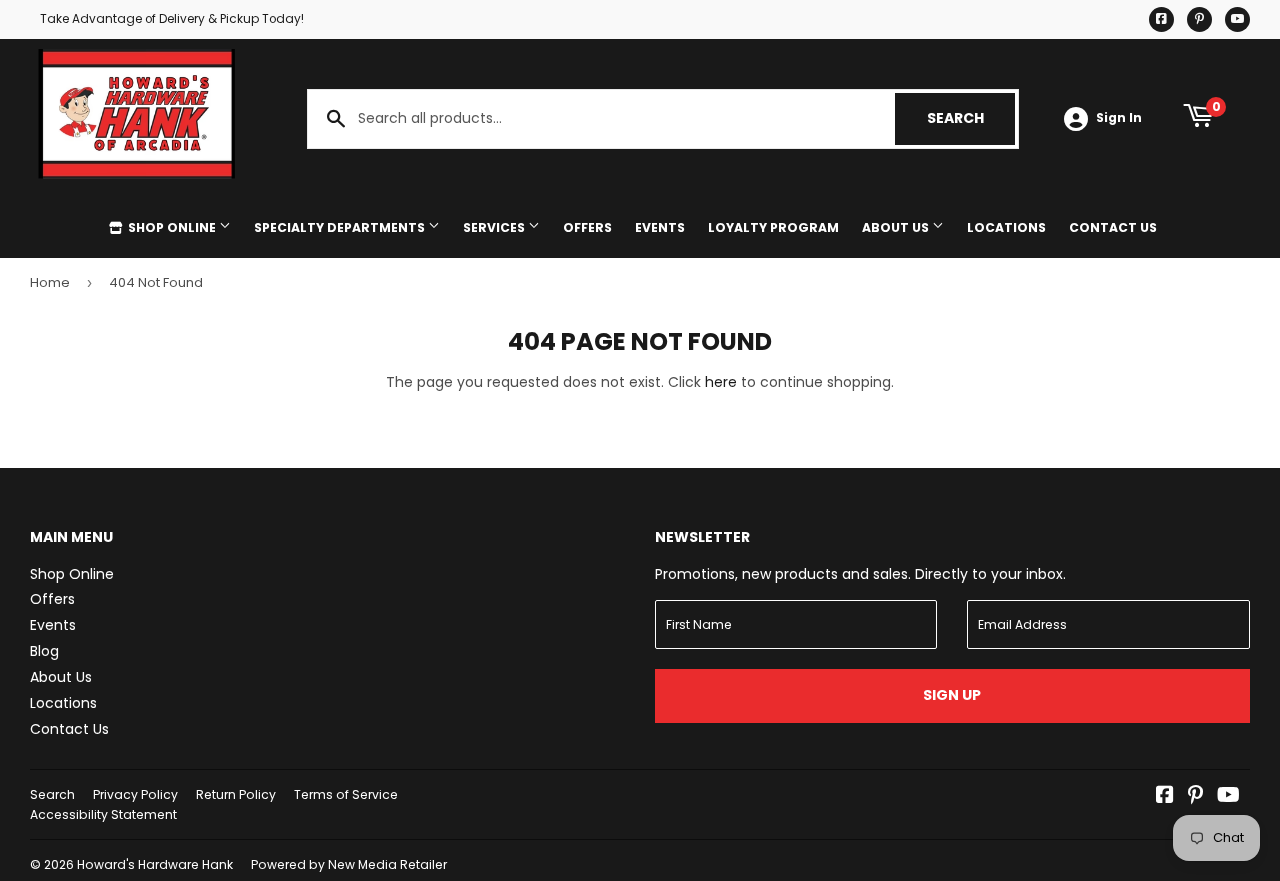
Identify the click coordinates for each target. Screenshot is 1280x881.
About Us (897, 227)
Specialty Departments (341, 227)
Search (971, 118)
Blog (44, 651)
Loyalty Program (773, 227)
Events (660, 227)
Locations (1006, 227)
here (721, 382)
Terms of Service (346, 794)
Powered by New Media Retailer (349, 864)
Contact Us (1113, 227)
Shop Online (172, 227)
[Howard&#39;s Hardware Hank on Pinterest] (1195, 797)
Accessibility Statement (103, 814)
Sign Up (952, 695)
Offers (587, 227)
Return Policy (236, 794)
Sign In (1119, 118)
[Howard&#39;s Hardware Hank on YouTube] (1228, 797)
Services (495, 227)
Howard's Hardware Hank (155, 864)
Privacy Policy (135, 794)
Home (50, 282)
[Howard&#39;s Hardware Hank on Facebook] (1165, 797)
